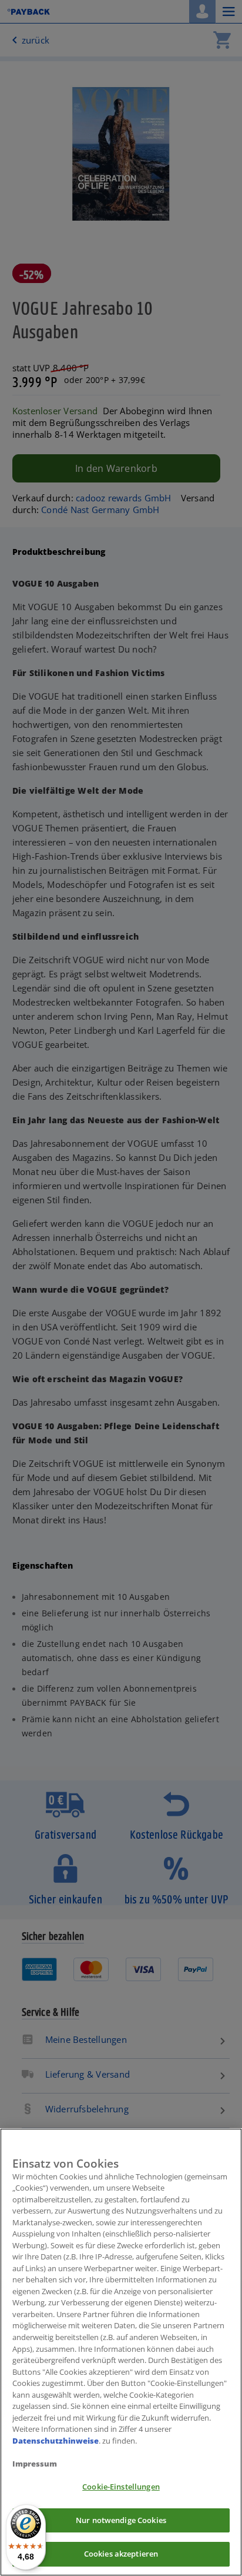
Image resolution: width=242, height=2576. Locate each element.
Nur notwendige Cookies (121, 2520)
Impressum (35, 2464)
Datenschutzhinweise (56, 2441)
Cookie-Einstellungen (121, 2487)
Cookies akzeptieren (121, 2554)
